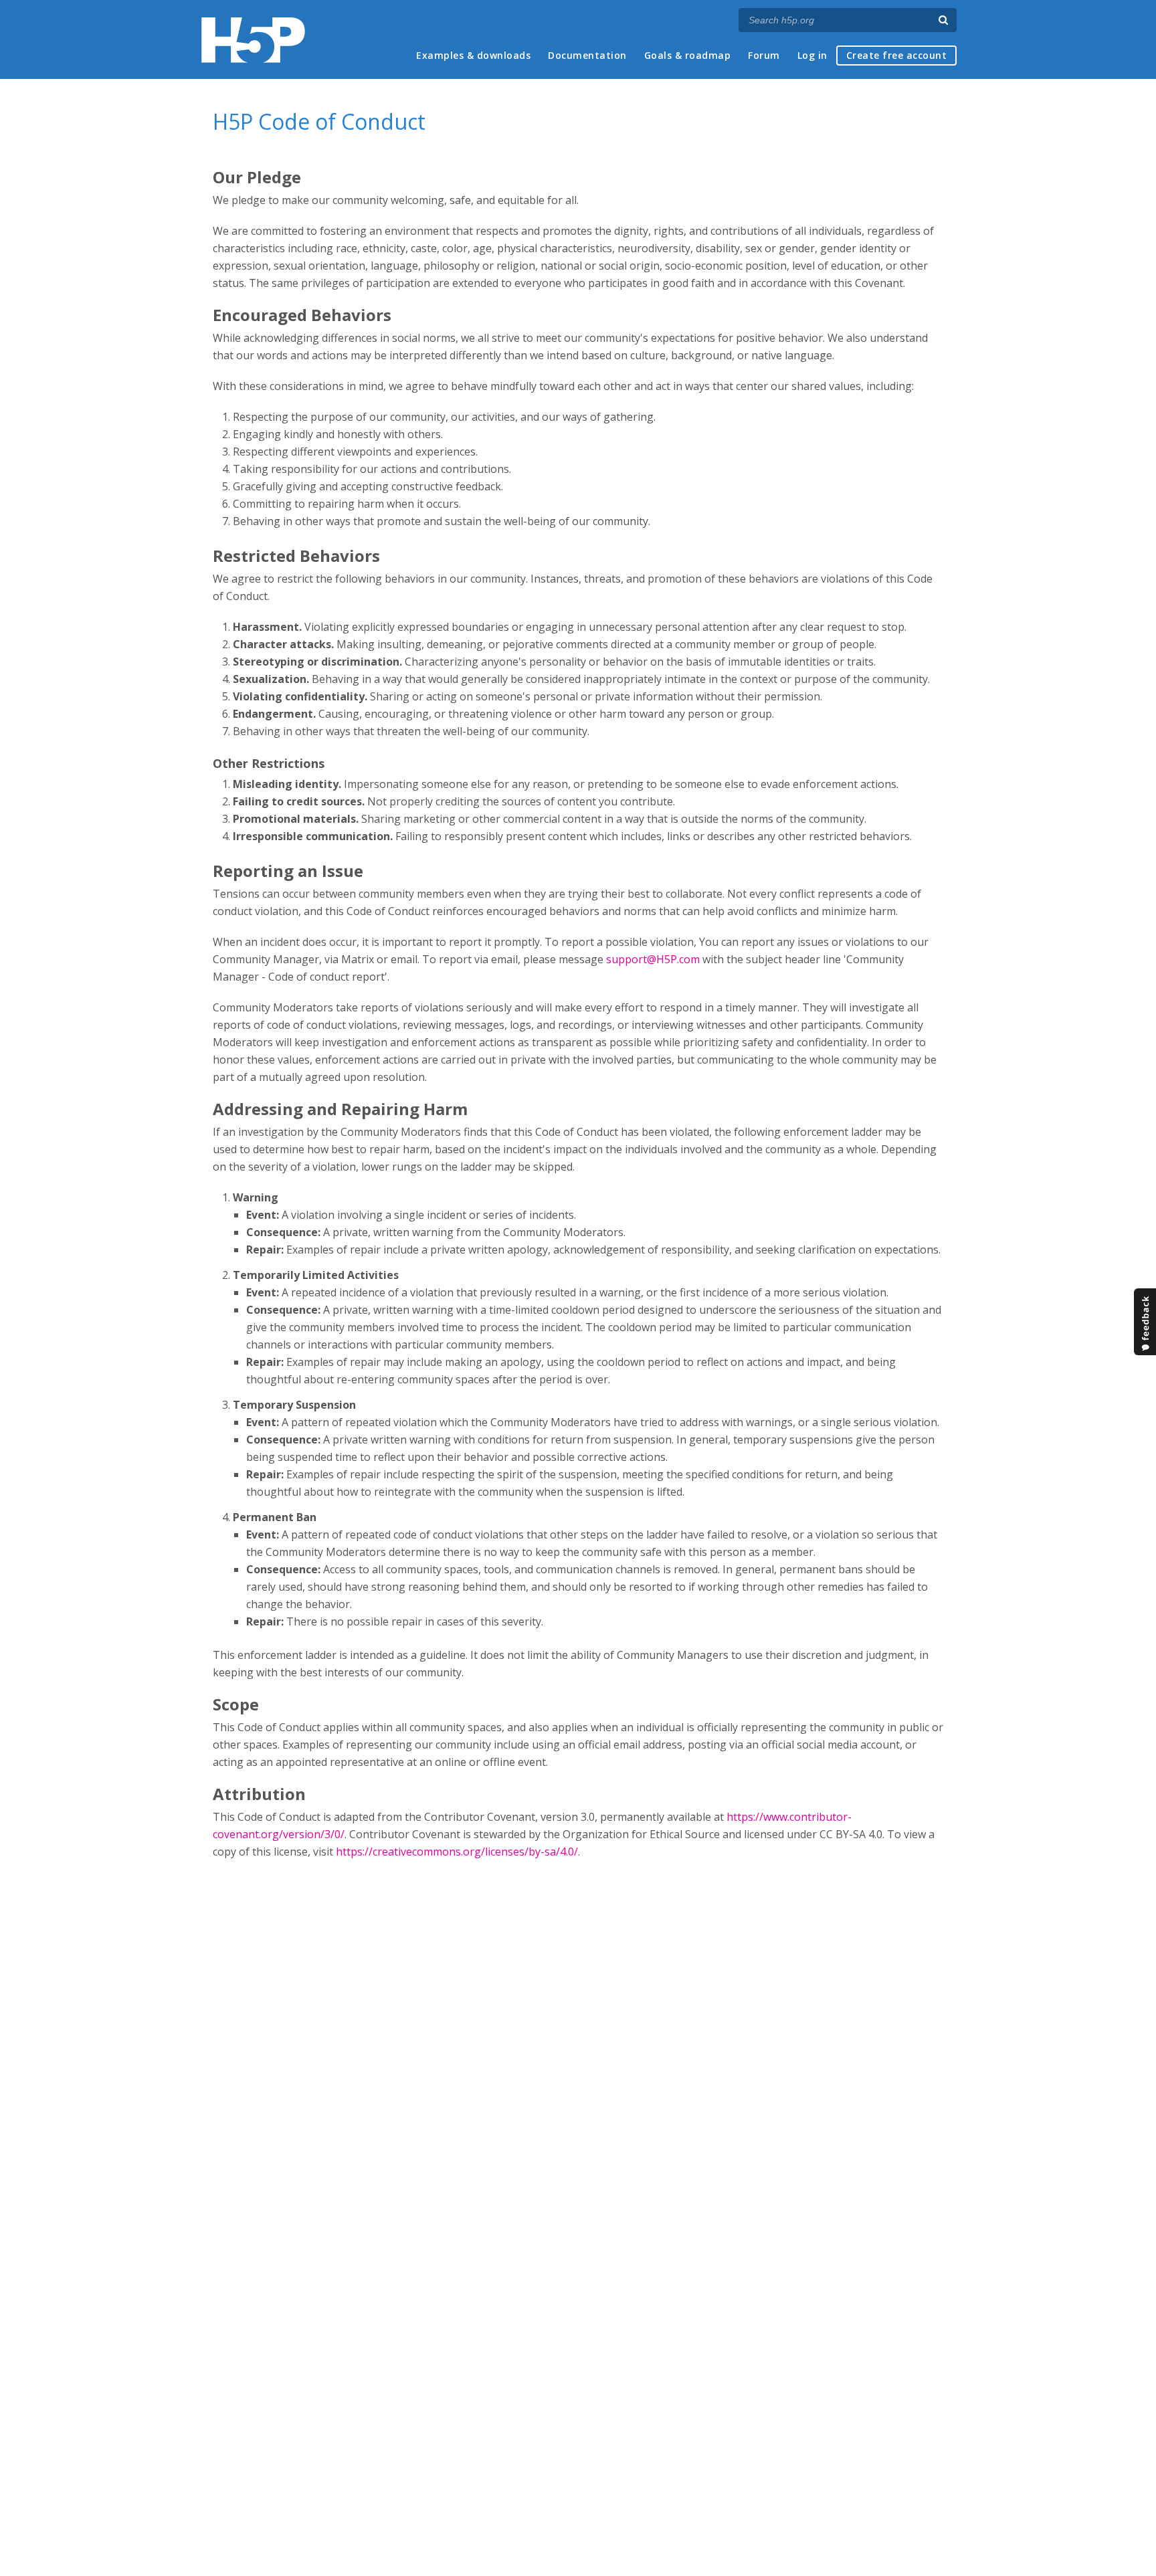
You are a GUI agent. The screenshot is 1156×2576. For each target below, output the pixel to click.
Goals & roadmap (688, 55)
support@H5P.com (653, 959)
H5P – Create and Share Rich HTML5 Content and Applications (253, 40)
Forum (764, 55)
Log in (812, 55)
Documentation (587, 55)
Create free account (897, 55)
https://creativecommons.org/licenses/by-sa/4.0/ (457, 1852)
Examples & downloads (473, 55)
